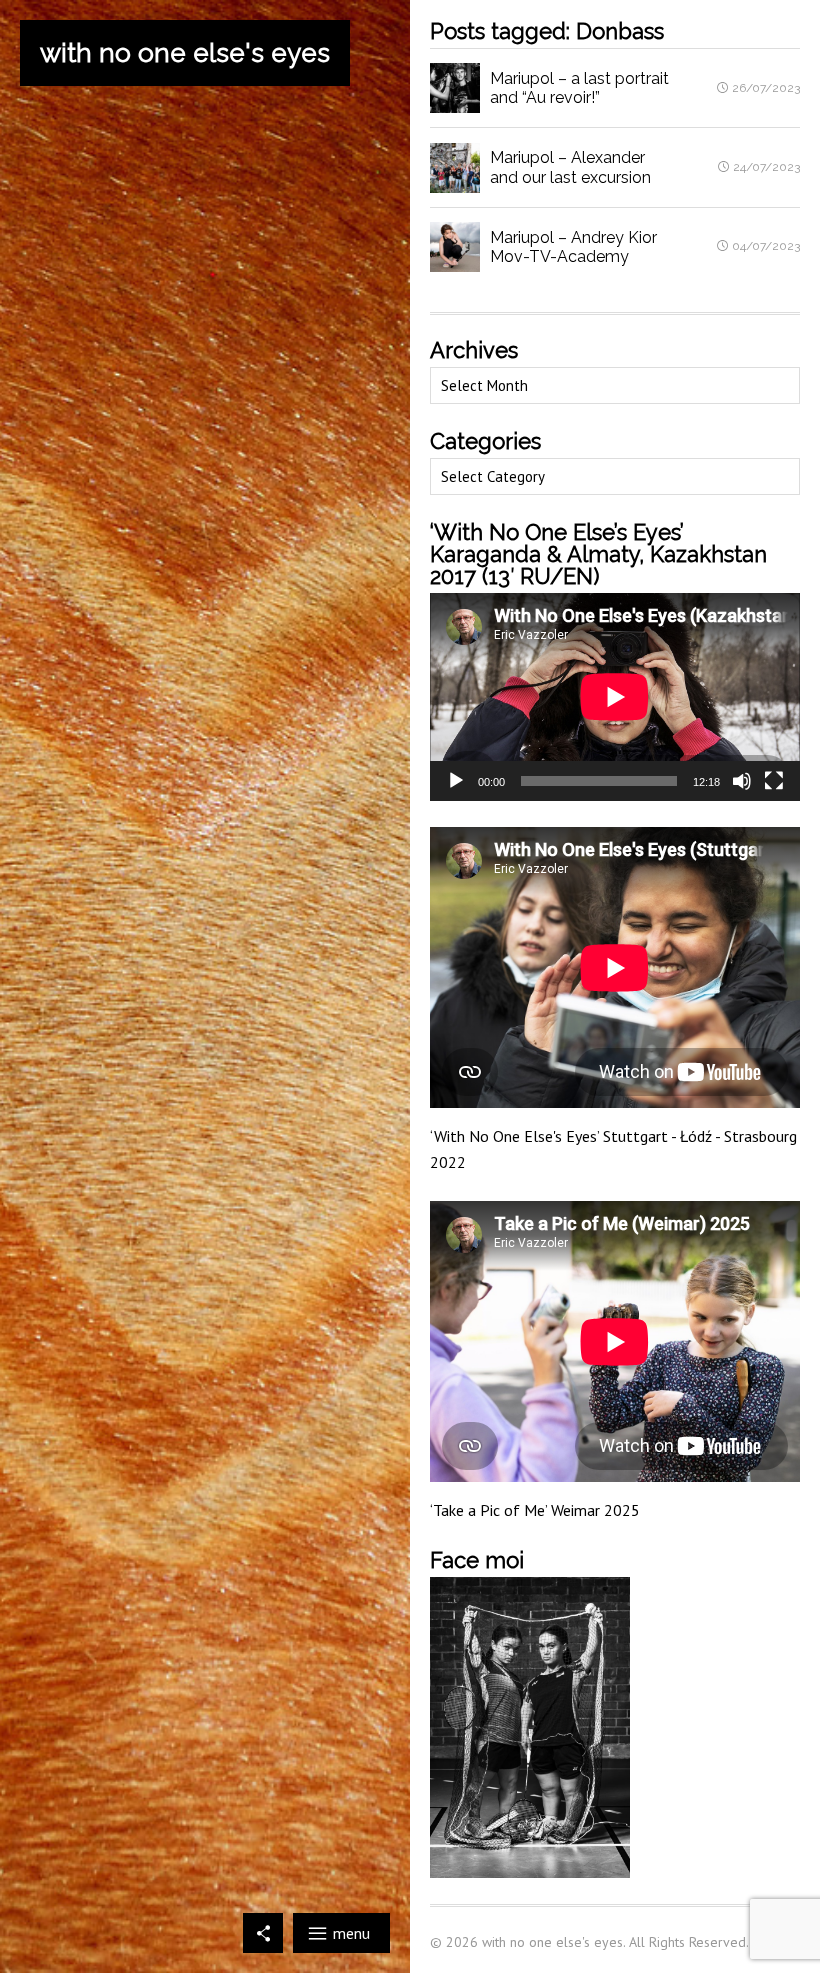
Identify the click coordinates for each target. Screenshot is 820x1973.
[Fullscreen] (774, 781)
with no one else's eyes (185, 53)
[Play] (456, 781)
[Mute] (742, 781)
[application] (615, 697)
